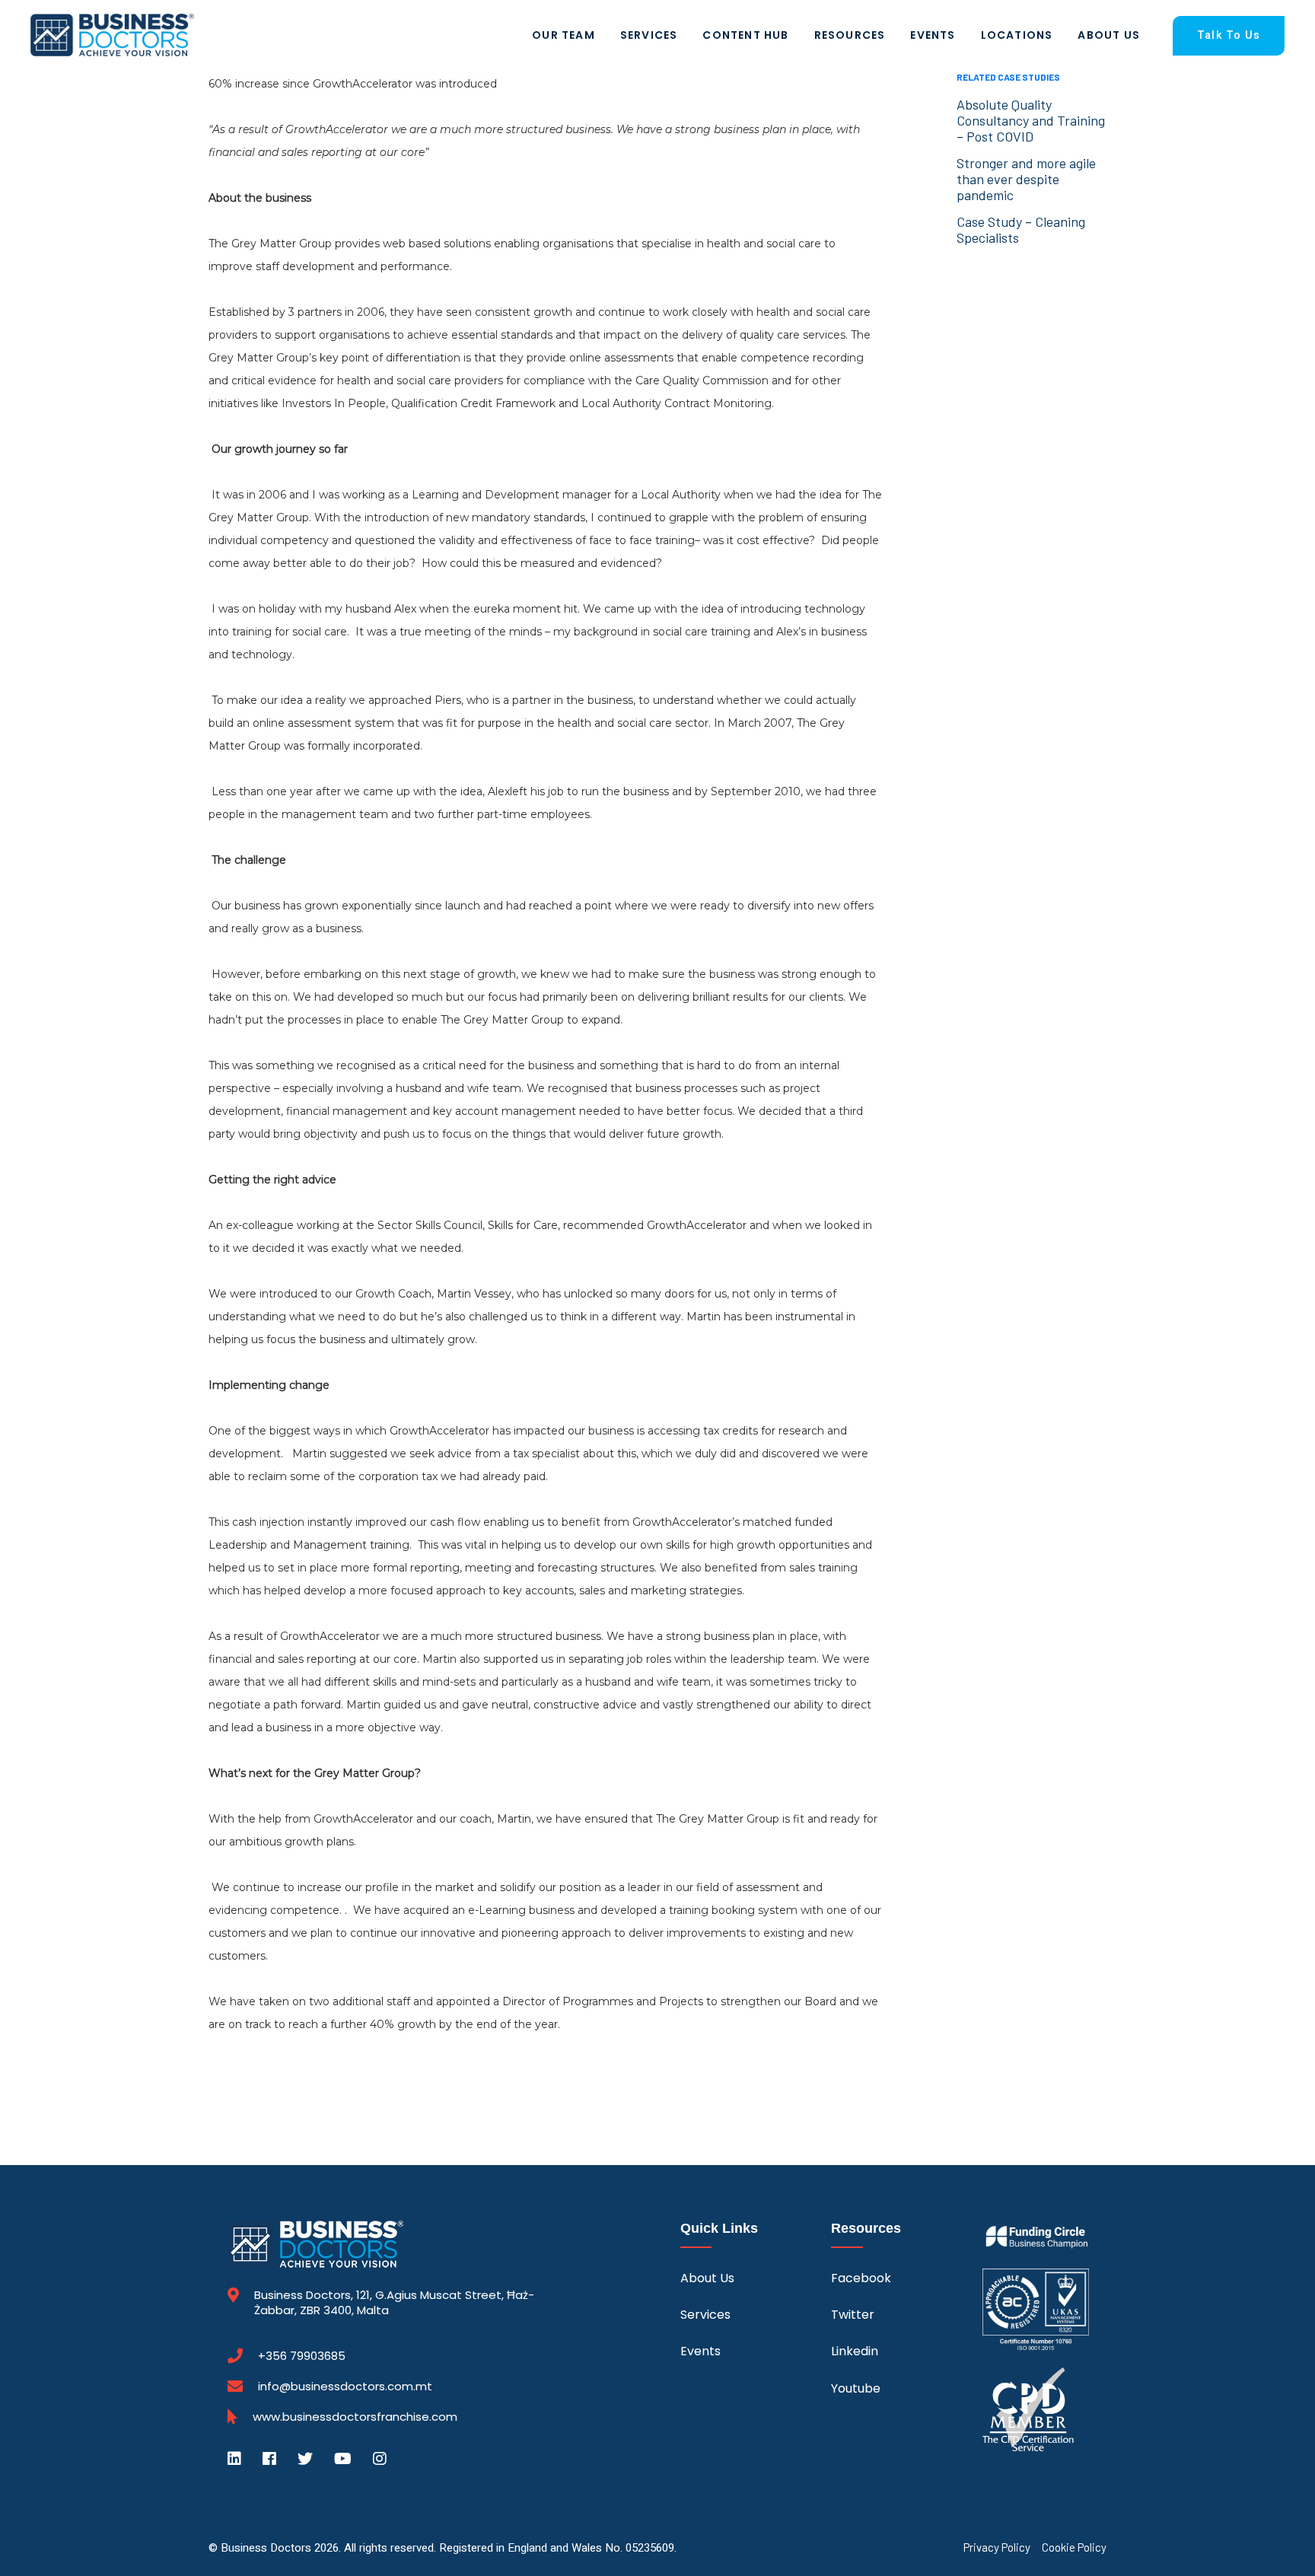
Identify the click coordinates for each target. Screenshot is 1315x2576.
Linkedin (855, 2351)
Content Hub (745, 35)
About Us (1109, 35)
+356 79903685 (302, 2356)
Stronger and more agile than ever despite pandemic (1026, 179)
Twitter (853, 2315)
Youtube (856, 2388)
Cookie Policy (1074, 2547)
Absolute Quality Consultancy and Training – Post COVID (1031, 120)
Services (649, 35)
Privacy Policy (997, 2547)
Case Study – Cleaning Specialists (1021, 229)
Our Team (564, 35)
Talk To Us (1229, 35)
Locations (1017, 35)
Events (933, 35)
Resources (850, 35)
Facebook (861, 2278)
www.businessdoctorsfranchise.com (355, 2417)
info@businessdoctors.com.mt (345, 2386)
